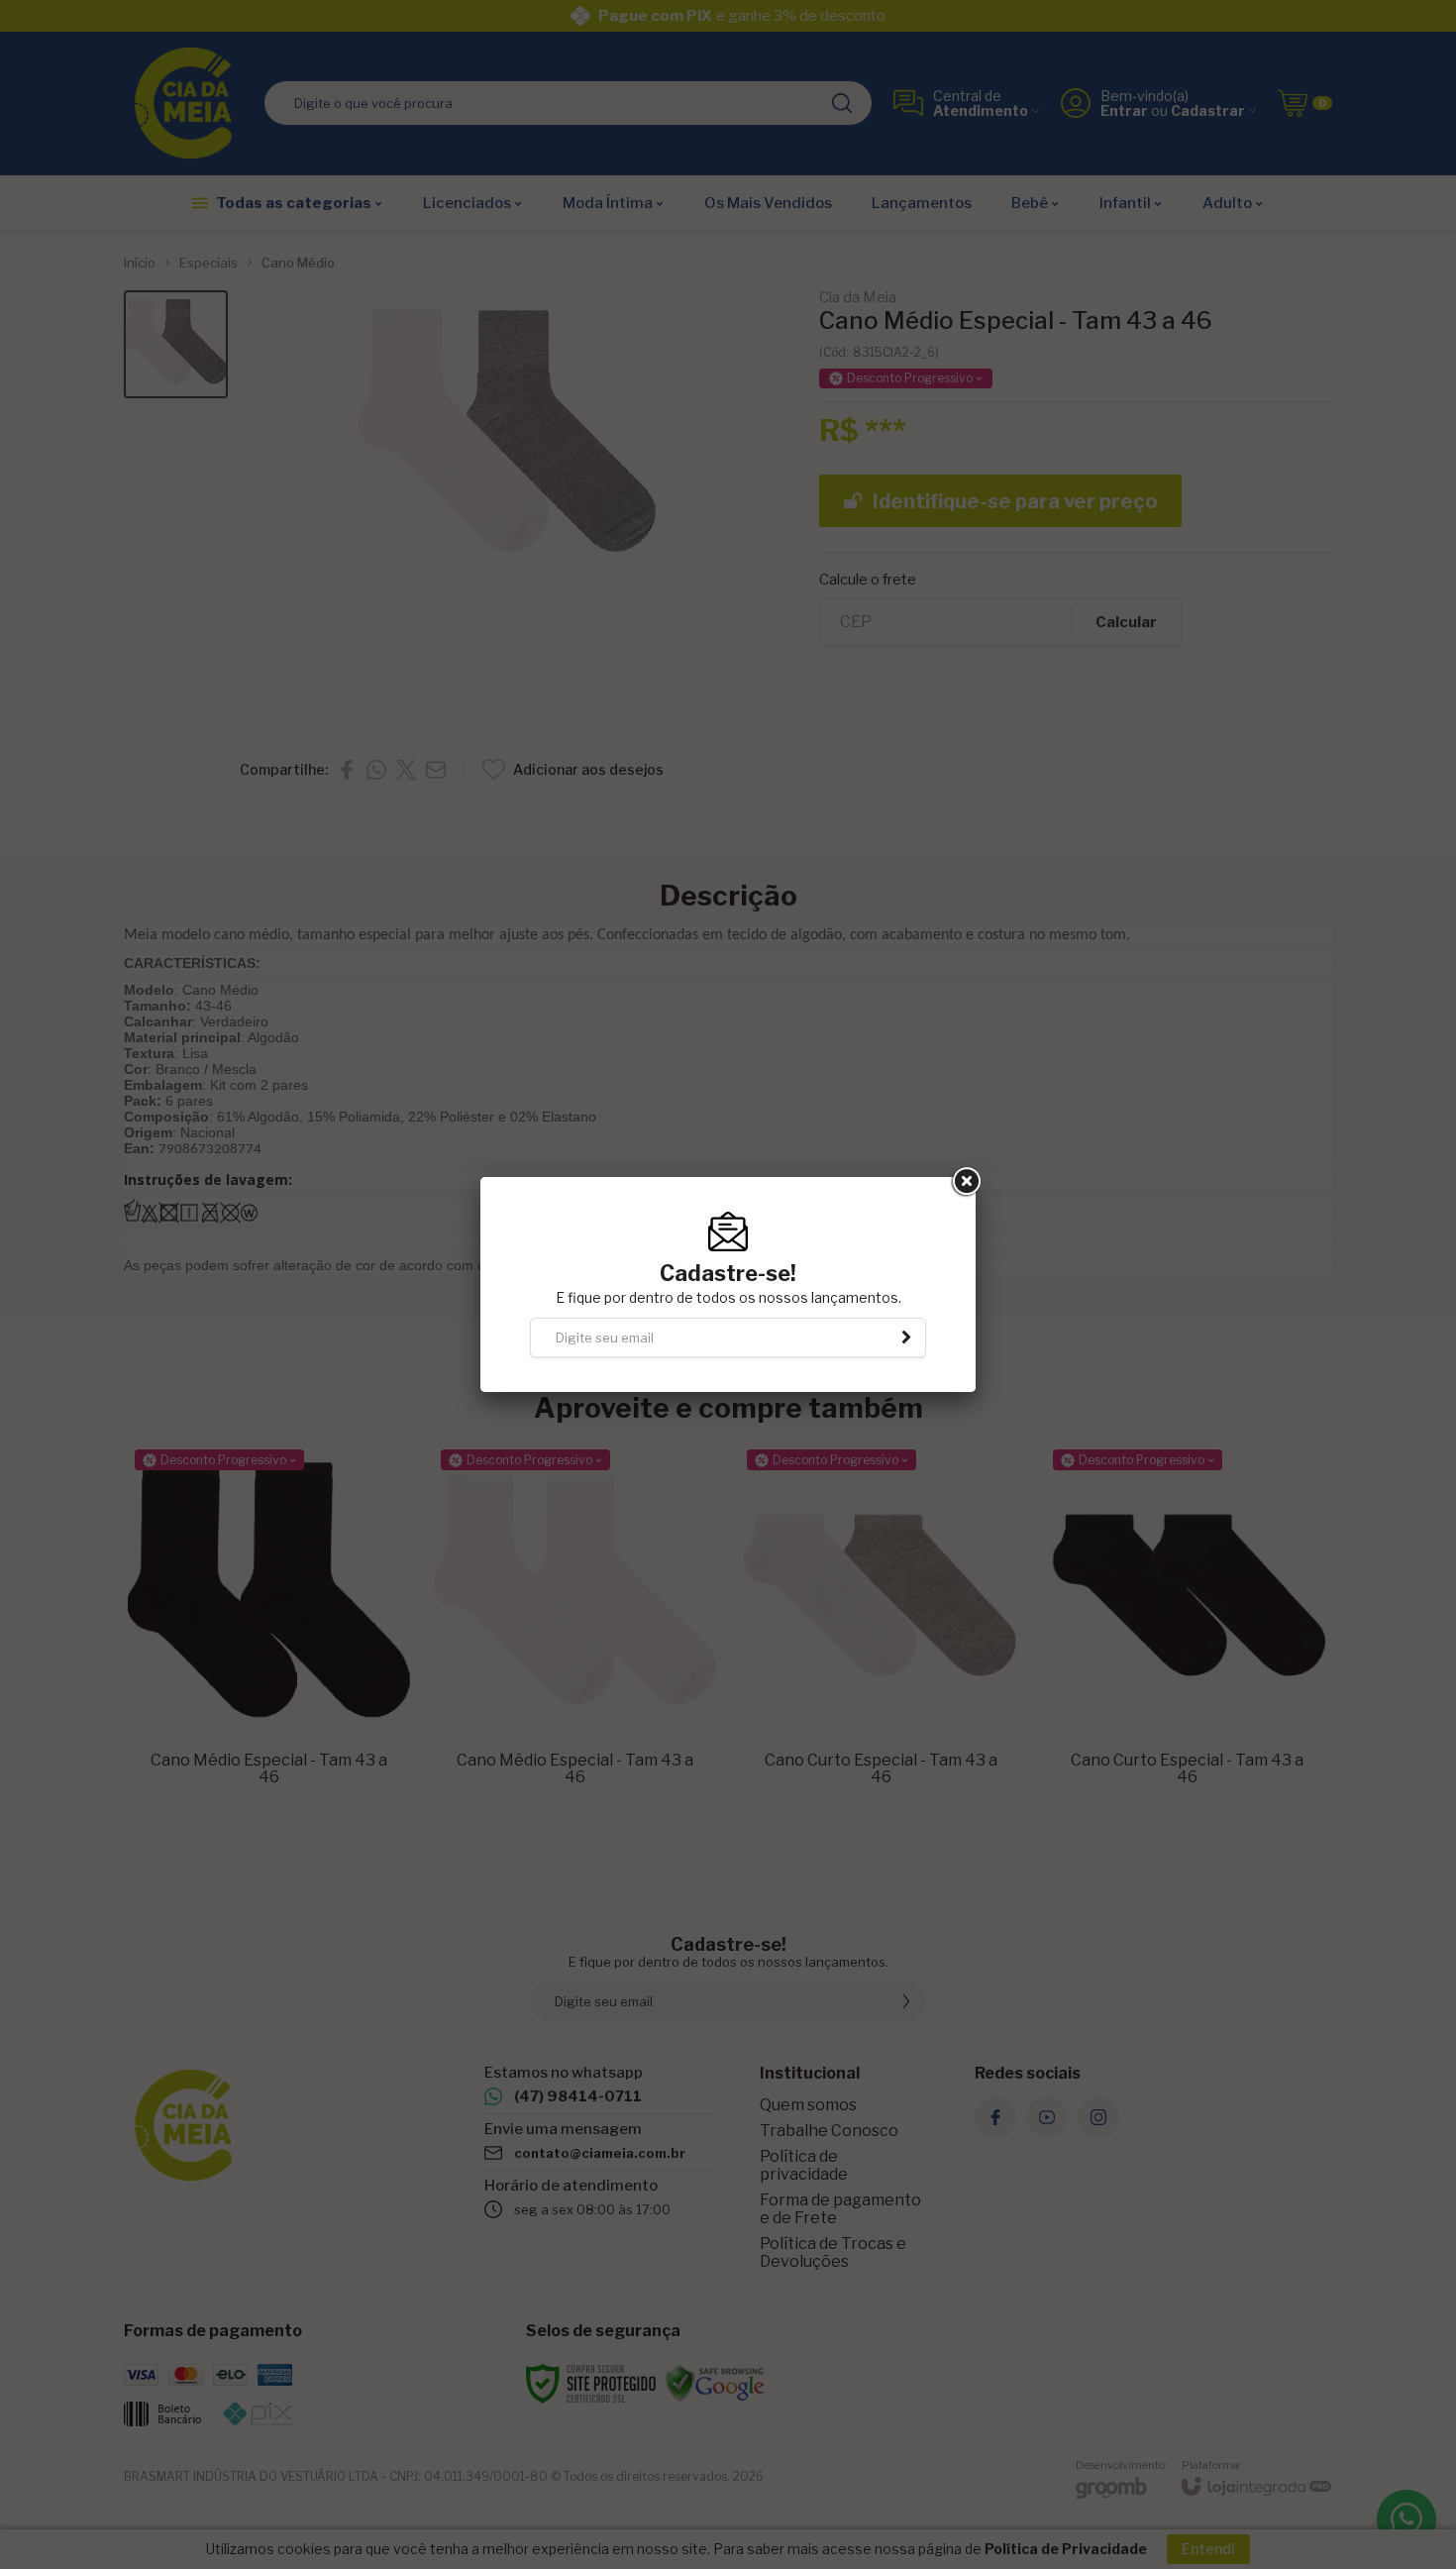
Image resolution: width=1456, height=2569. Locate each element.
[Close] (965, 1182)
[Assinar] (906, 1338)
